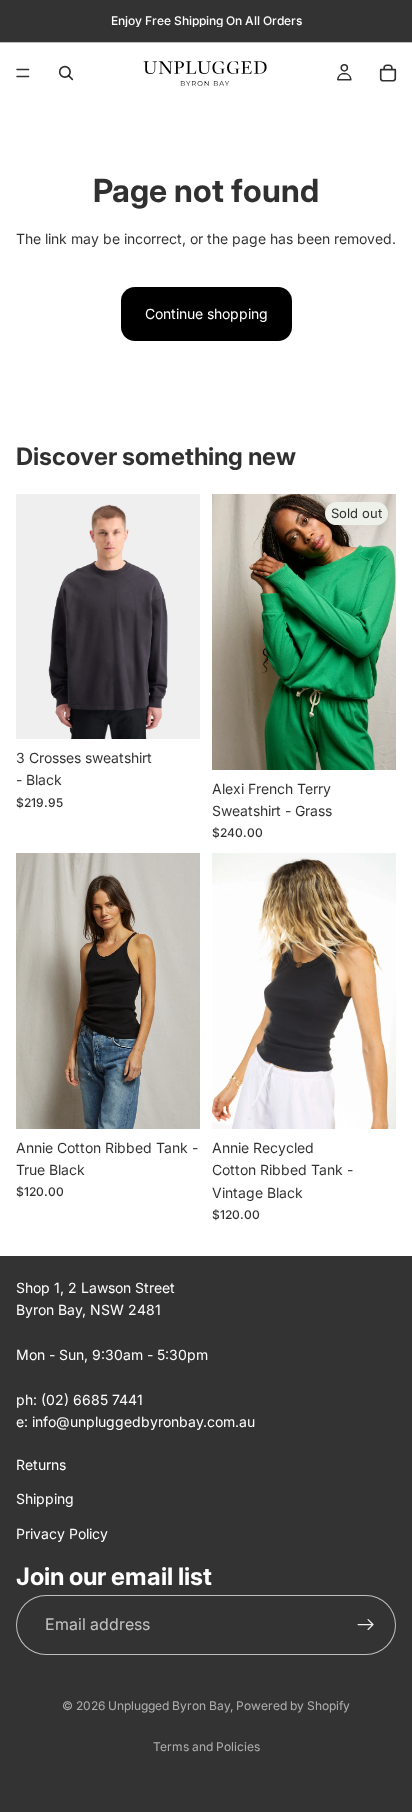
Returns (41, 1464)
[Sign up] (366, 1625)
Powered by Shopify (293, 1705)
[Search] (66, 73)
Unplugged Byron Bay (169, 1705)
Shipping (45, 1498)
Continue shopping (206, 313)
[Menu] (23, 73)
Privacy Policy (62, 1533)
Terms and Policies (206, 1746)
